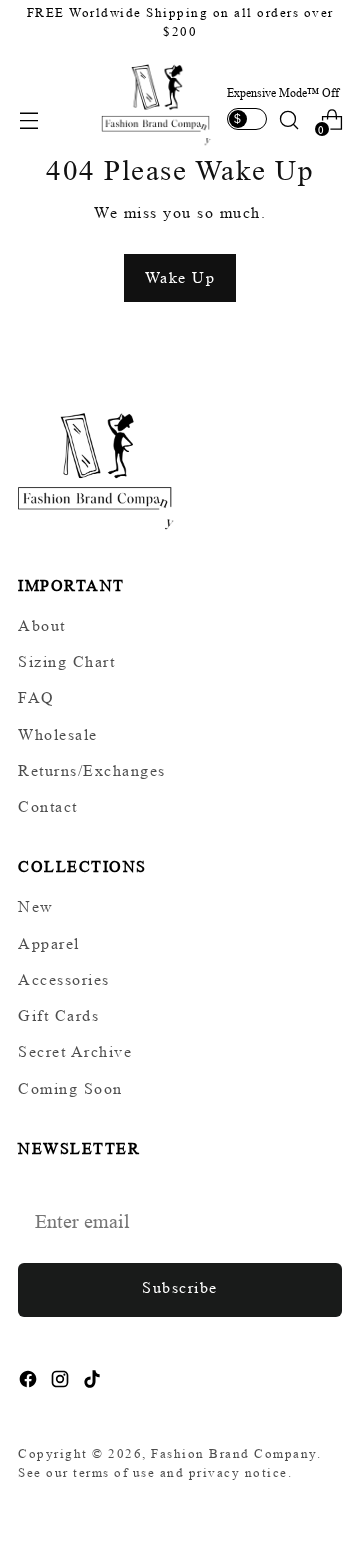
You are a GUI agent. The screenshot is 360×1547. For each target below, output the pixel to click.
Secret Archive (75, 1051)
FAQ (36, 697)
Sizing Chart (66, 661)
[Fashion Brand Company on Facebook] (30, 1382)
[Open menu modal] (28, 119)
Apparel (49, 943)
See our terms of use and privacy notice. (155, 1472)
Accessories (64, 979)
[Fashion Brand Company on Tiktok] (94, 1382)
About (42, 625)
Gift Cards (58, 1015)
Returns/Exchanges (92, 770)
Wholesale (58, 734)
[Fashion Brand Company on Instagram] (62, 1382)
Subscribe (180, 1287)
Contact (48, 806)
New (36, 906)
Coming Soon (70, 1088)
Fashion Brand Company (234, 1453)
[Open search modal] (288, 119)
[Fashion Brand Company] (157, 103)
